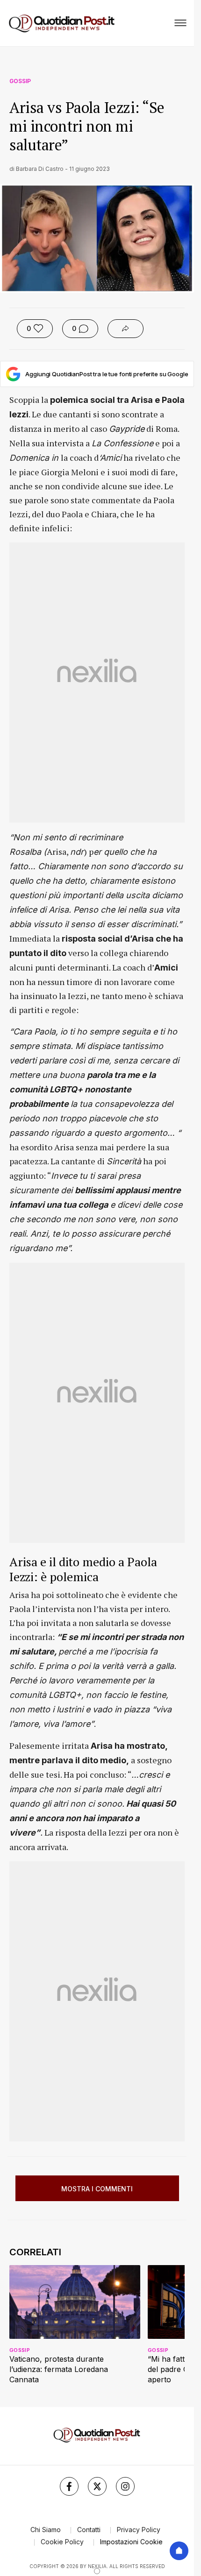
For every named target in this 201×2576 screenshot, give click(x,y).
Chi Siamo (46, 2530)
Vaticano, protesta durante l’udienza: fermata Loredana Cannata (59, 2369)
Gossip (20, 81)
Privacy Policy (139, 2530)
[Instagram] (125, 2486)
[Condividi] (126, 329)
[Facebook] (69, 2486)
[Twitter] (97, 2486)
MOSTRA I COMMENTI (97, 2189)
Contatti (89, 2530)
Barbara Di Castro (40, 169)
